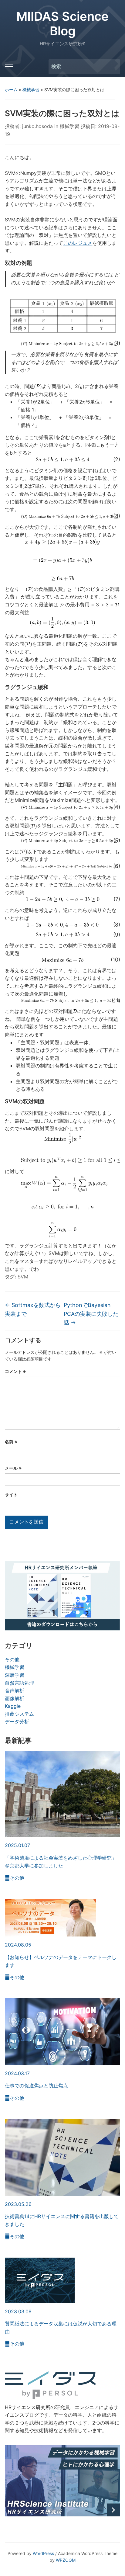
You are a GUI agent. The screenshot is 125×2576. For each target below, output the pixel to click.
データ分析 (17, 1721)
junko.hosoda (37, 126)
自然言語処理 (19, 1683)
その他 (12, 1659)
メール (13, 1468)
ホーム (11, 90)
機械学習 (31, 90)
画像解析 (15, 1698)
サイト (11, 1494)
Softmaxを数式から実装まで (33, 1309)
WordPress (43, 2553)
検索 (113, 67)
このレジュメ (78, 243)
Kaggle (13, 1706)
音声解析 (15, 1690)
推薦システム (19, 1714)
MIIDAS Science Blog (62, 24)
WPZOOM (66, 2560)
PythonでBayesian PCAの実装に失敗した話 (91, 1314)
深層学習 (15, 1675)
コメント (15, 1371)
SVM (23, 1277)
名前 (11, 1442)
